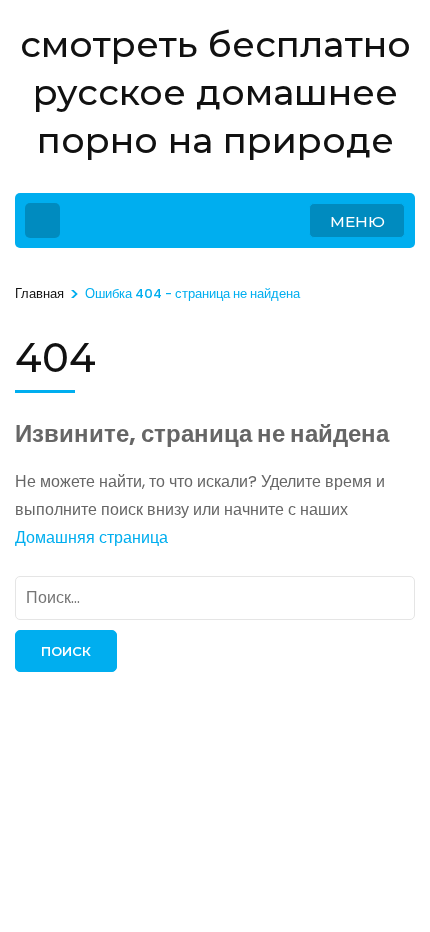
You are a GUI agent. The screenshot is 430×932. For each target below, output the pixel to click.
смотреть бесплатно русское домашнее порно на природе (215, 92)
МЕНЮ (357, 221)
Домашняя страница (91, 537)
